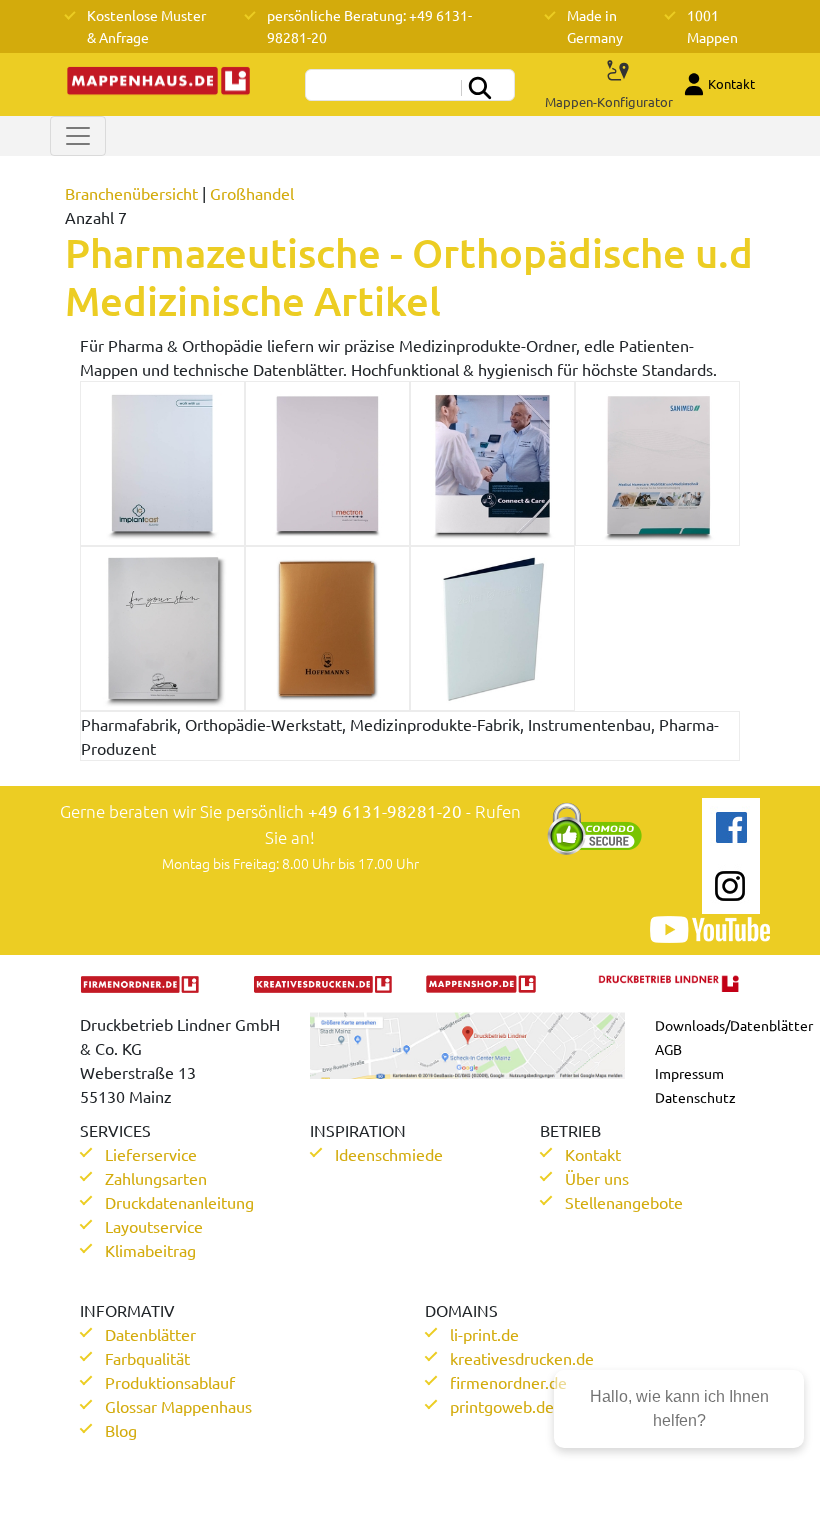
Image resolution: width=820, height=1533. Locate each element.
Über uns (597, 1178)
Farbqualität (147, 1358)
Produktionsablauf (170, 1382)
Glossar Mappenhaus (178, 1406)
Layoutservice (154, 1226)
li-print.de (484, 1334)
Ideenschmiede (389, 1154)
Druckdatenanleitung (179, 1202)
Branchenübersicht (131, 193)
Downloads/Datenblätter (734, 1025)
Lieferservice (151, 1154)
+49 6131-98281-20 (385, 810)
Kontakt (593, 1154)
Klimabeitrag (150, 1250)
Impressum (689, 1073)
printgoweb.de (502, 1406)
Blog (121, 1430)
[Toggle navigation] (78, 136)
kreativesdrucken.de (522, 1358)
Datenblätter (150, 1334)
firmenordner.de (508, 1382)
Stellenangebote (624, 1202)
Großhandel (252, 193)
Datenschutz (695, 1097)
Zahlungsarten (156, 1178)
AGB (668, 1049)
